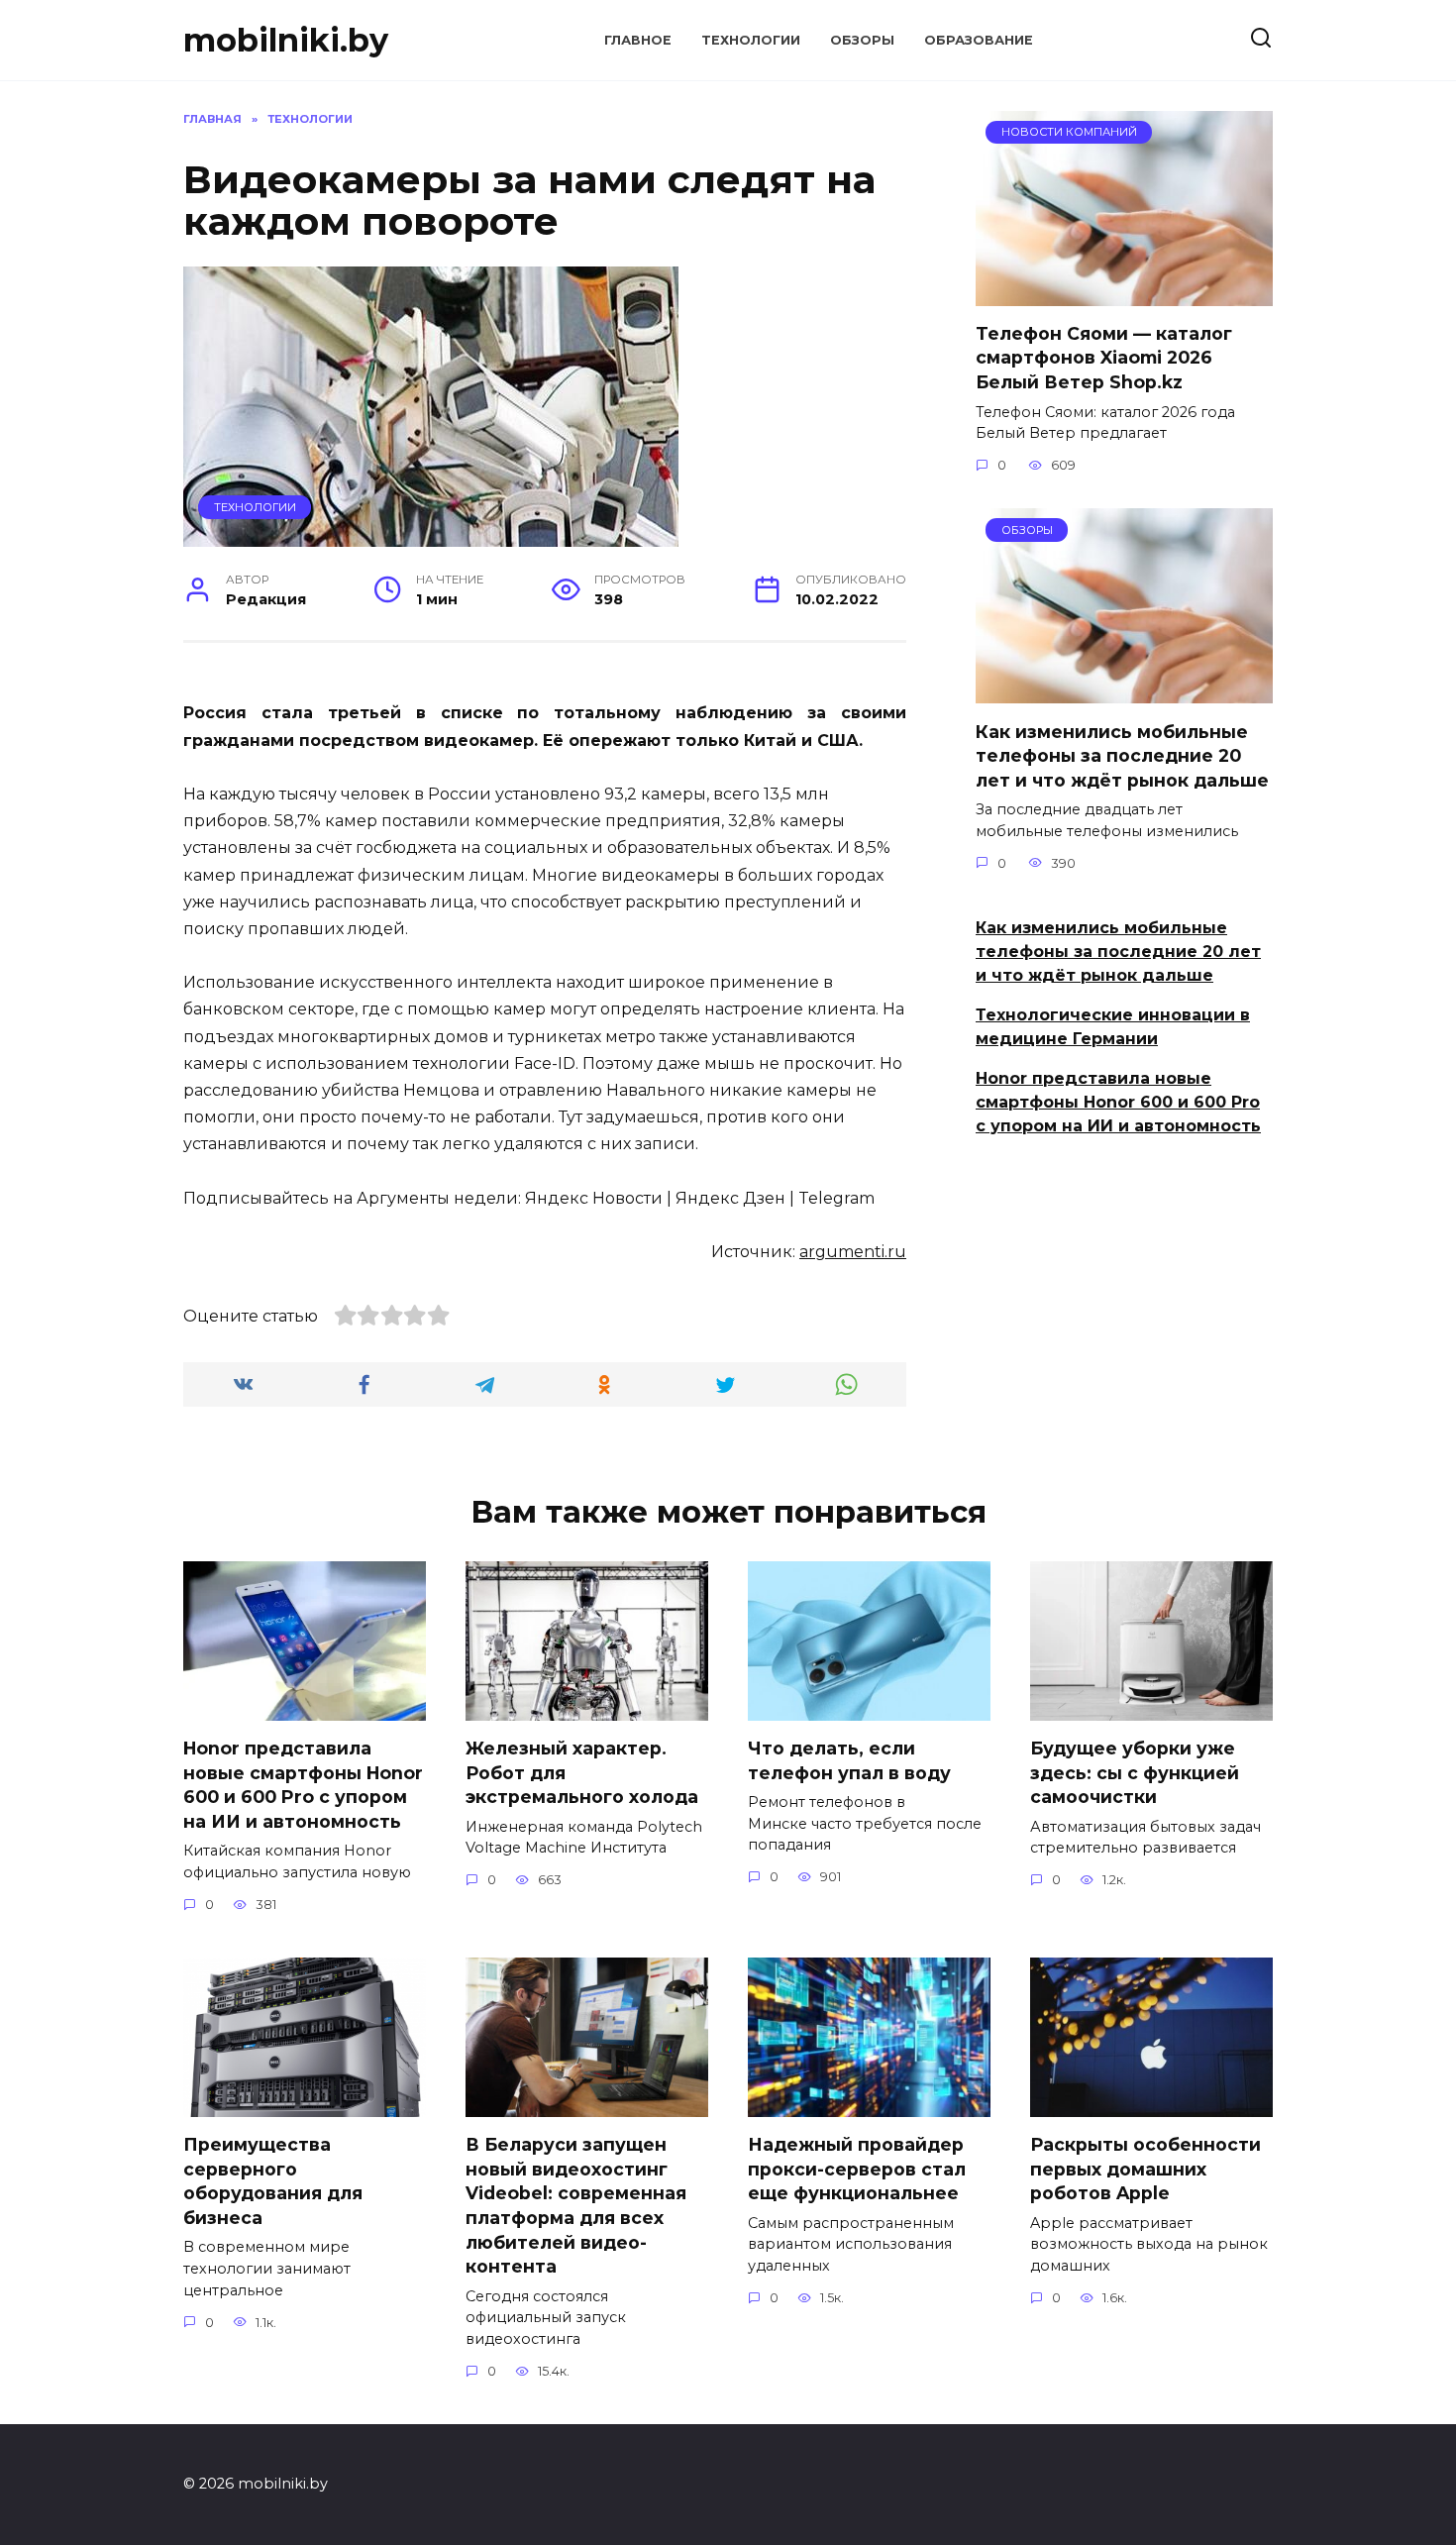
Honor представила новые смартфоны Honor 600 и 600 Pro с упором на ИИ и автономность (1118, 1102)
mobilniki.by (286, 40)
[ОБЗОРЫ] (1124, 691)
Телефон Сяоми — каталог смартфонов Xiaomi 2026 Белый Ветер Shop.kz (1104, 358)
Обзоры (862, 40)
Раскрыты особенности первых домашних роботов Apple (1145, 2169)
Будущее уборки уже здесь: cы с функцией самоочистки (1135, 1772)
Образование (979, 40)
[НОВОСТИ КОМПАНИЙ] (1124, 294)
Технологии (751, 40)
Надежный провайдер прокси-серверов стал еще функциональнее (857, 2169)
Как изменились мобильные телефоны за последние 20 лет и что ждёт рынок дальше (1122, 755)
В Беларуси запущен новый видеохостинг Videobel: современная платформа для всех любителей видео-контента (576, 2205)
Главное (638, 40)
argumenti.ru (853, 1252)
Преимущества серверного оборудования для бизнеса (273, 2181)
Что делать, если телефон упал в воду (849, 1760)
